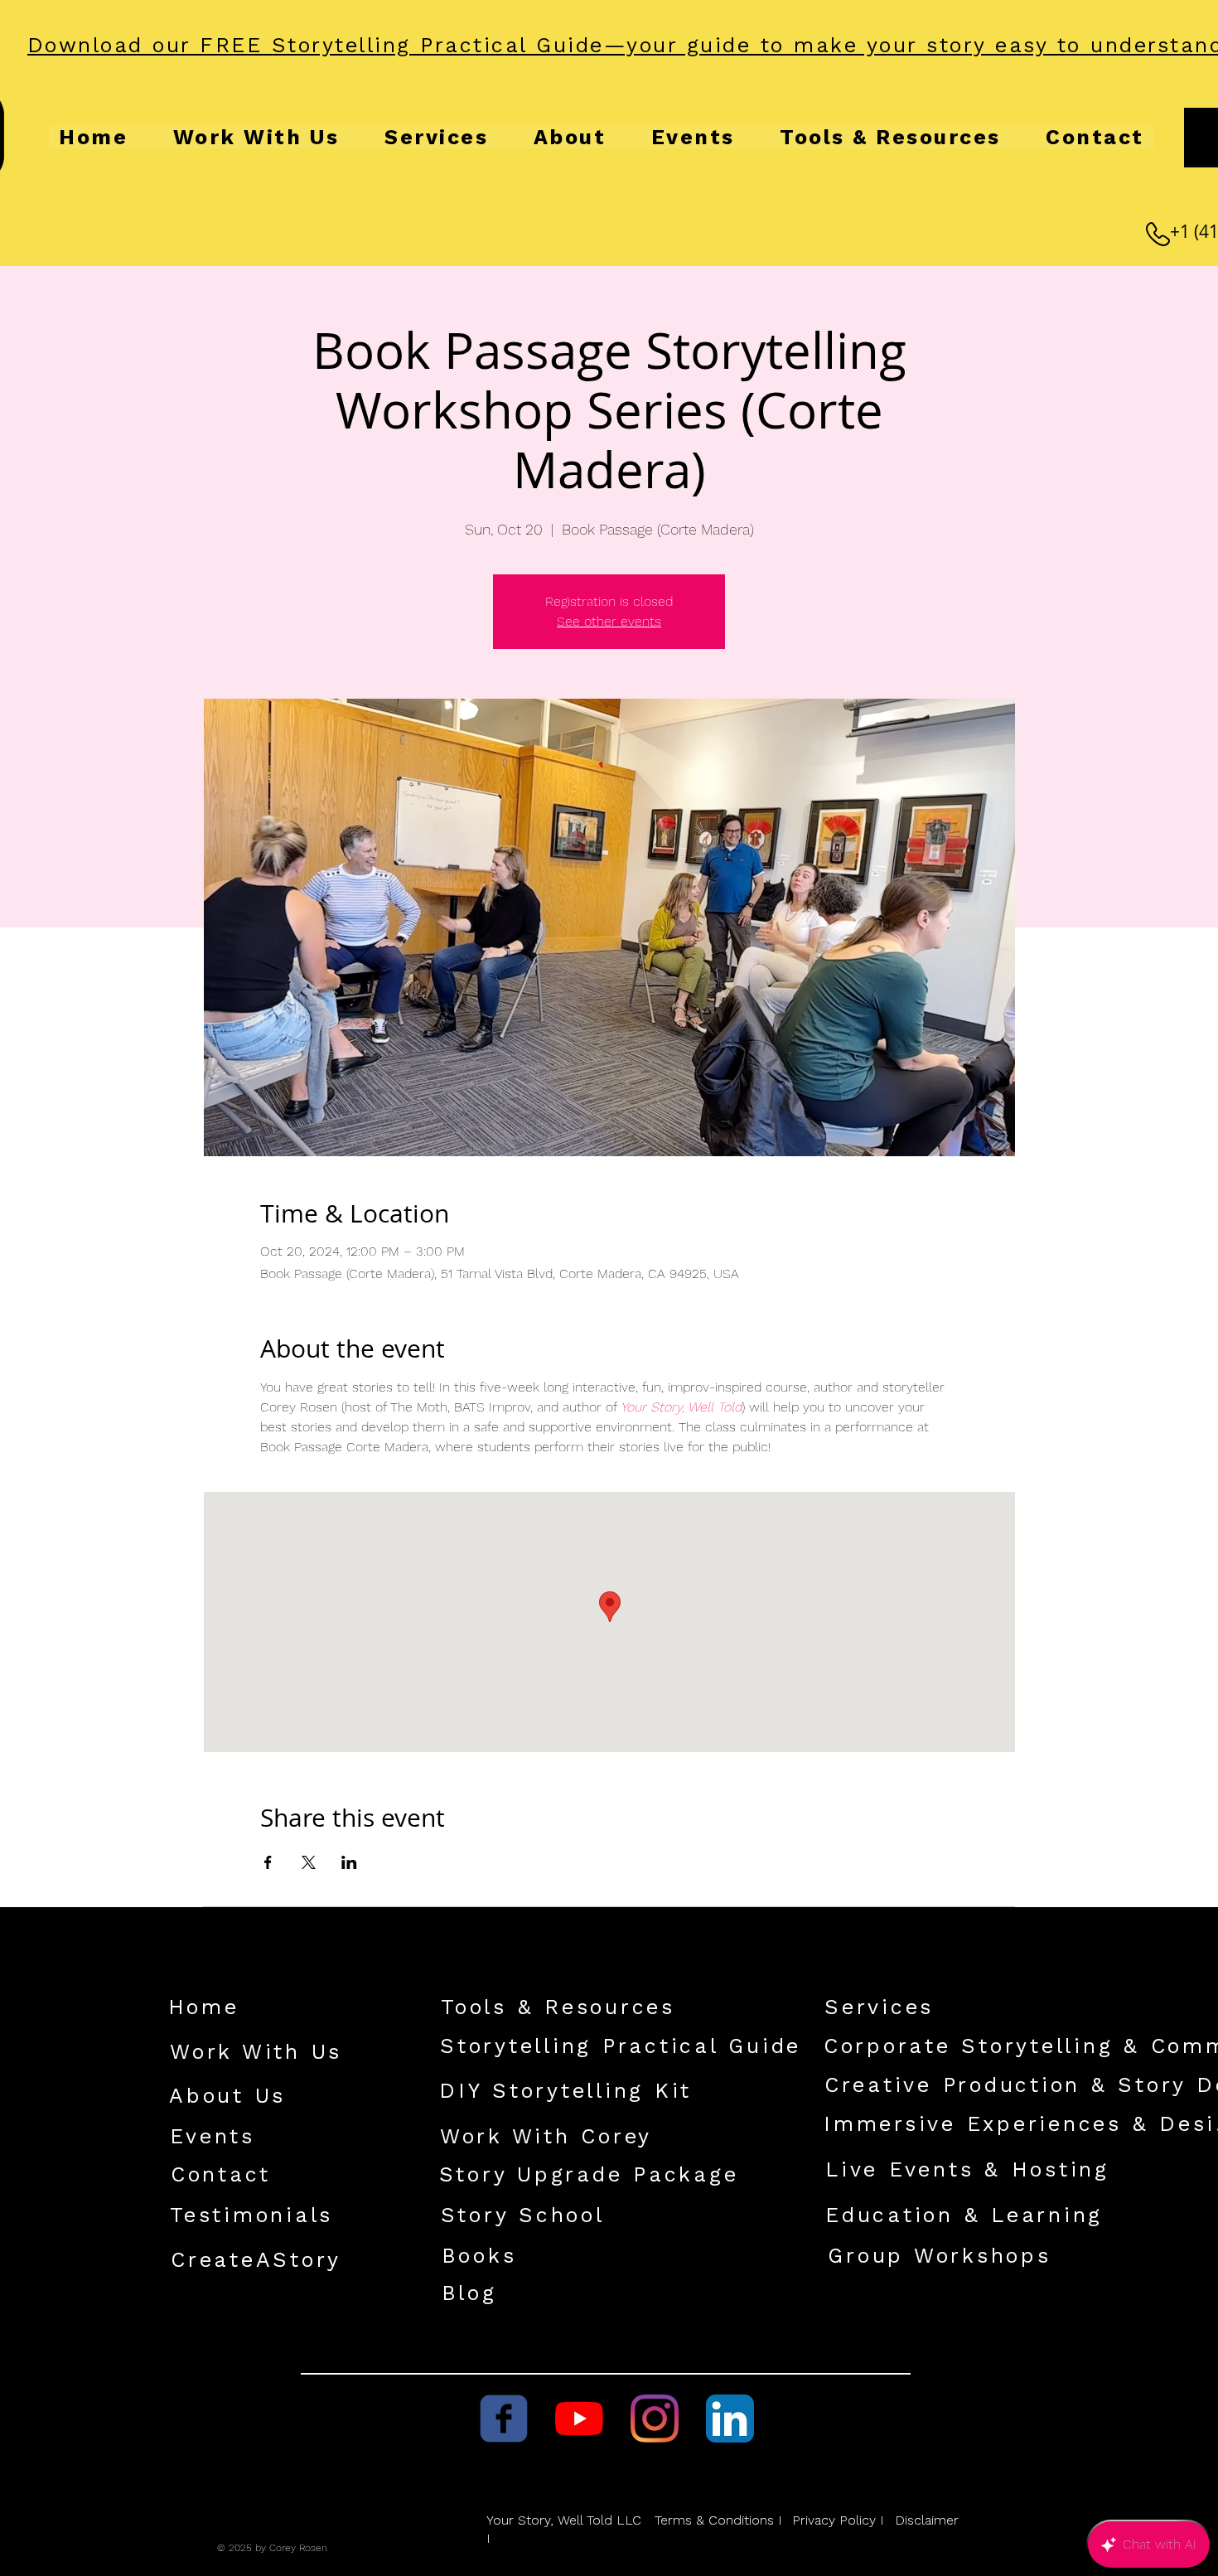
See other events (609, 621)
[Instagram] (655, 2419)
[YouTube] (579, 2419)
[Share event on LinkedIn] (349, 1862)
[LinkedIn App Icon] (730, 2419)
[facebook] (504, 2419)
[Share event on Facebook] (268, 1862)
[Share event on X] (309, 1862)
